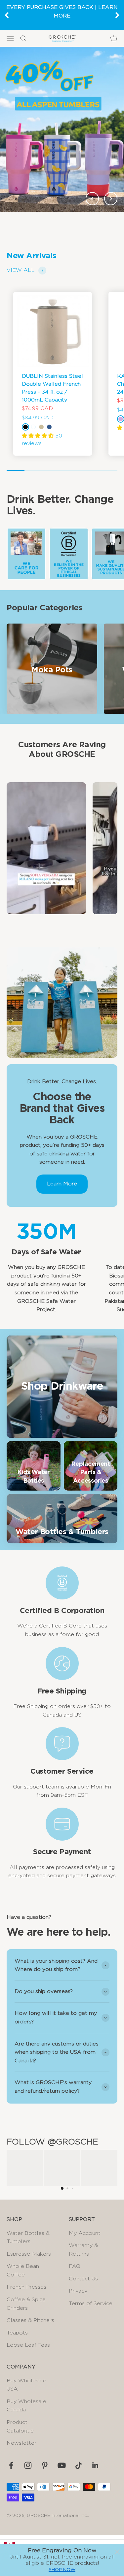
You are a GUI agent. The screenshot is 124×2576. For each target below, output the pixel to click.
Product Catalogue (20, 2427)
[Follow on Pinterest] (45, 2465)
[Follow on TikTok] (79, 2465)
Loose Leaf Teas (28, 2345)
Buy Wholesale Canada (26, 2406)
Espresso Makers (29, 2254)
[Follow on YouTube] (62, 2465)
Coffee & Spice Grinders (26, 2304)
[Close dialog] (117, 2552)
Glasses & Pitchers (30, 2320)
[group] (62, 129)
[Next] (117, 15)
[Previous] (7, 15)
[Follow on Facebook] (11, 2465)
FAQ (75, 2266)
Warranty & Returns (83, 2250)
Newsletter (21, 2443)
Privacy (78, 2291)
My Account (85, 2233)
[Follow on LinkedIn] (95, 2465)
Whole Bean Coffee (23, 2270)
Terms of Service (91, 2303)
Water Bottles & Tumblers (28, 2238)
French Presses (26, 2287)
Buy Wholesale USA (26, 2385)
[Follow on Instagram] (28, 2465)
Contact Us (83, 2279)
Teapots (17, 2333)
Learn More (62, 1184)
